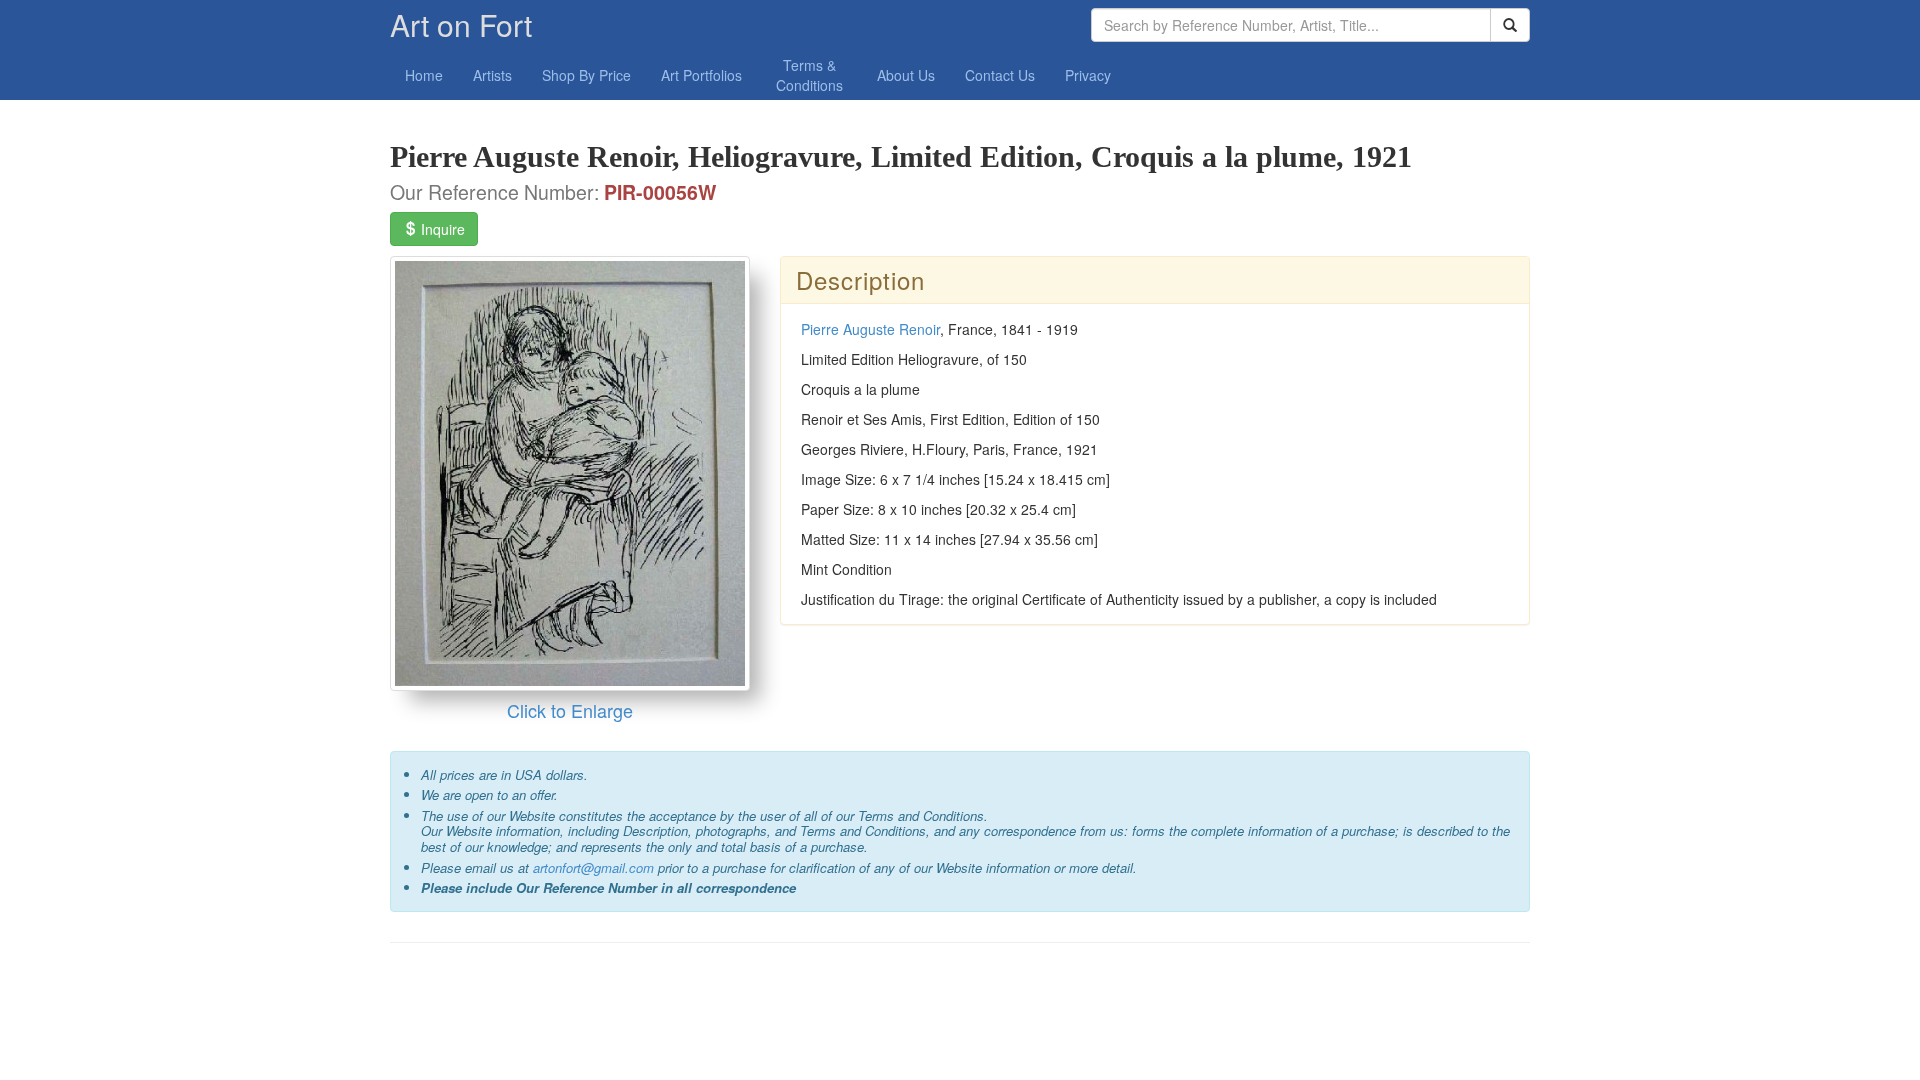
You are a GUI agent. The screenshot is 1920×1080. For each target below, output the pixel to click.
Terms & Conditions (809, 75)
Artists (492, 75)
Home (424, 75)
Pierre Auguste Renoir (870, 329)
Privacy (1088, 75)
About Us (906, 75)
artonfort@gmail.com (593, 867)
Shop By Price (586, 75)
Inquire (441, 229)
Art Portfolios (701, 75)
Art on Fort (461, 24)
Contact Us (1000, 75)
